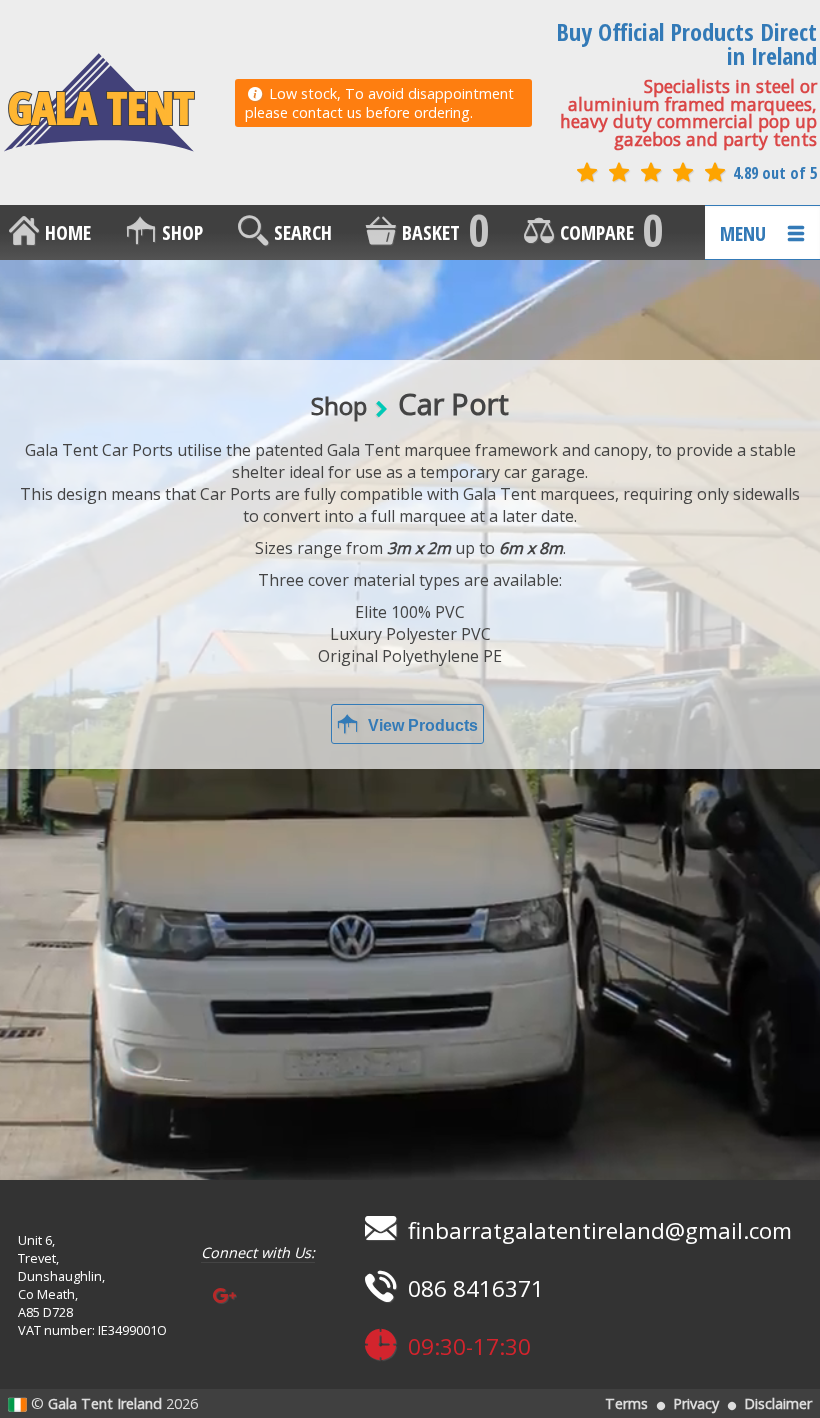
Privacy (696, 1403)
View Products (421, 725)
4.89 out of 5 (773, 173)
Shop (339, 405)
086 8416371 (473, 1288)
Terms (626, 1403)
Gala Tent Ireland (105, 1403)
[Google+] (224, 1297)
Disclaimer (778, 1403)
